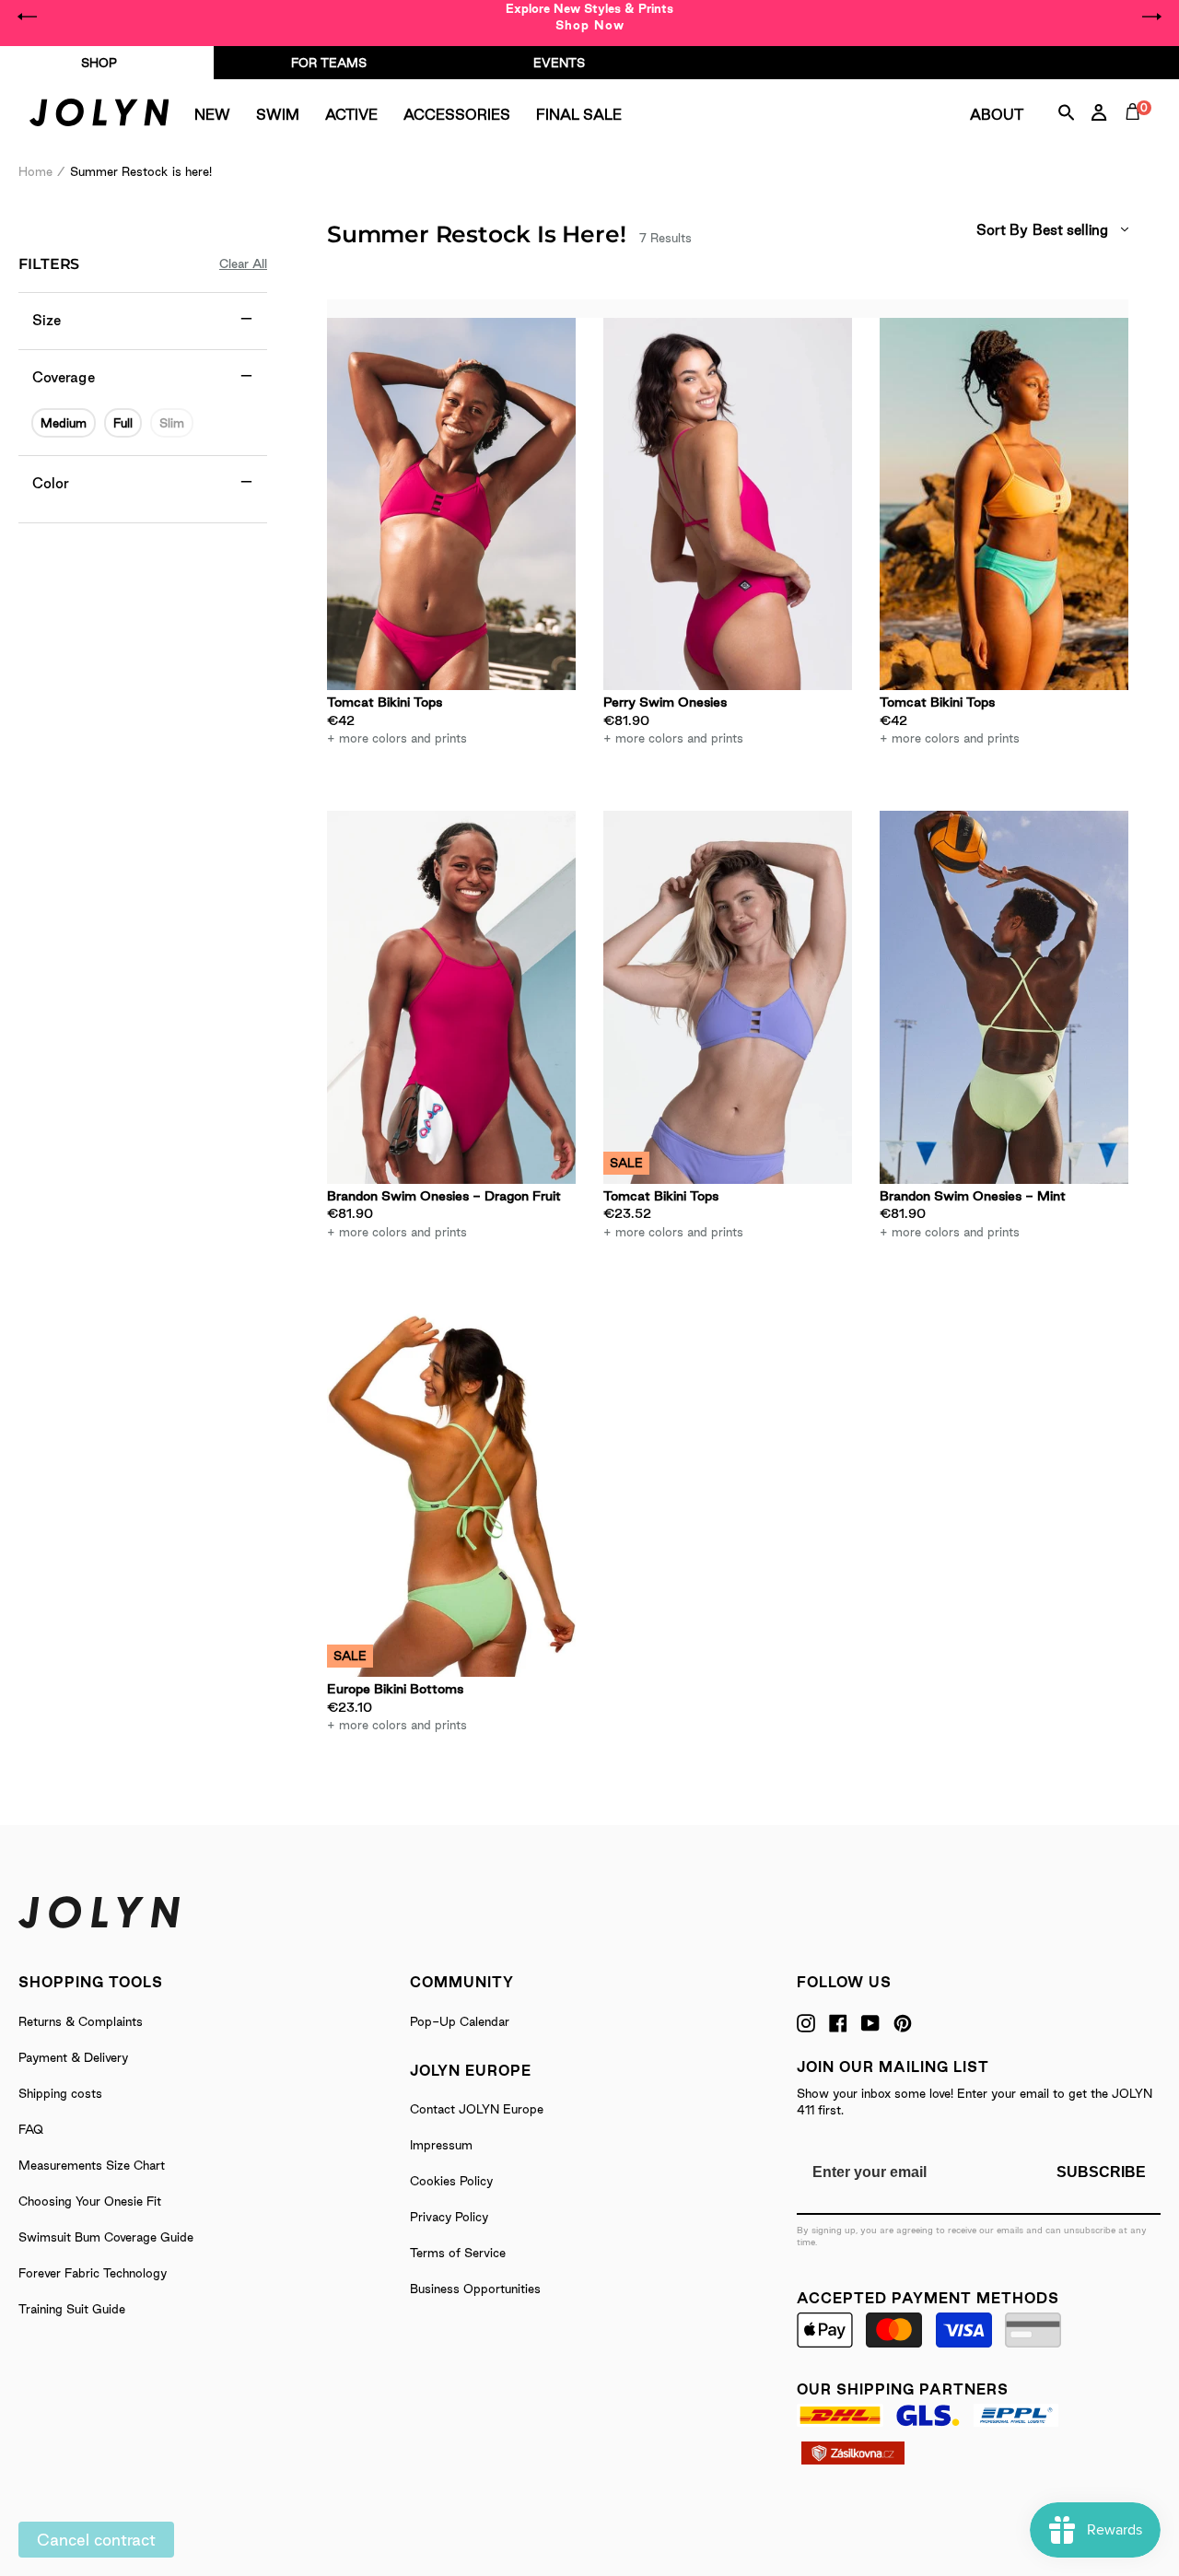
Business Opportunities (475, 2289)
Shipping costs (60, 2093)
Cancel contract (96, 2540)
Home (35, 171)
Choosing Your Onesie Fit (90, 2201)
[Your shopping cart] (1137, 133)
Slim (172, 423)
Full (123, 423)
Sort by (1002, 230)
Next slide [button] (1151, 17)
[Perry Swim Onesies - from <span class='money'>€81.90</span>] (728, 504)
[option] (589, 17)
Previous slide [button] (28, 17)
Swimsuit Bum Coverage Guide (106, 2237)
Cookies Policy (451, 2181)
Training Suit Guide (72, 2309)
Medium (64, 423)
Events (559, 63)
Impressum (441, 2145)
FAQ (31, 2129)
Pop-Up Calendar (460, 2021)
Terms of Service (458, 2253)
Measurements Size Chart (92, 2165)
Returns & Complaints (81, 2021)
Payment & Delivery (73, 2057)
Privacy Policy (449, 2217)
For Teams (329, 63)
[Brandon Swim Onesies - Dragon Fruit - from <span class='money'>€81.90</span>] (451, 997)
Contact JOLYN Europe (477, 2109)
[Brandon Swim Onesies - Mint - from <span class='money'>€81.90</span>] (1004, 997)
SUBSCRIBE (1101, 2172)
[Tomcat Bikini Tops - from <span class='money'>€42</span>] (451, 504)
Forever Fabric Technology (93, 2273)
